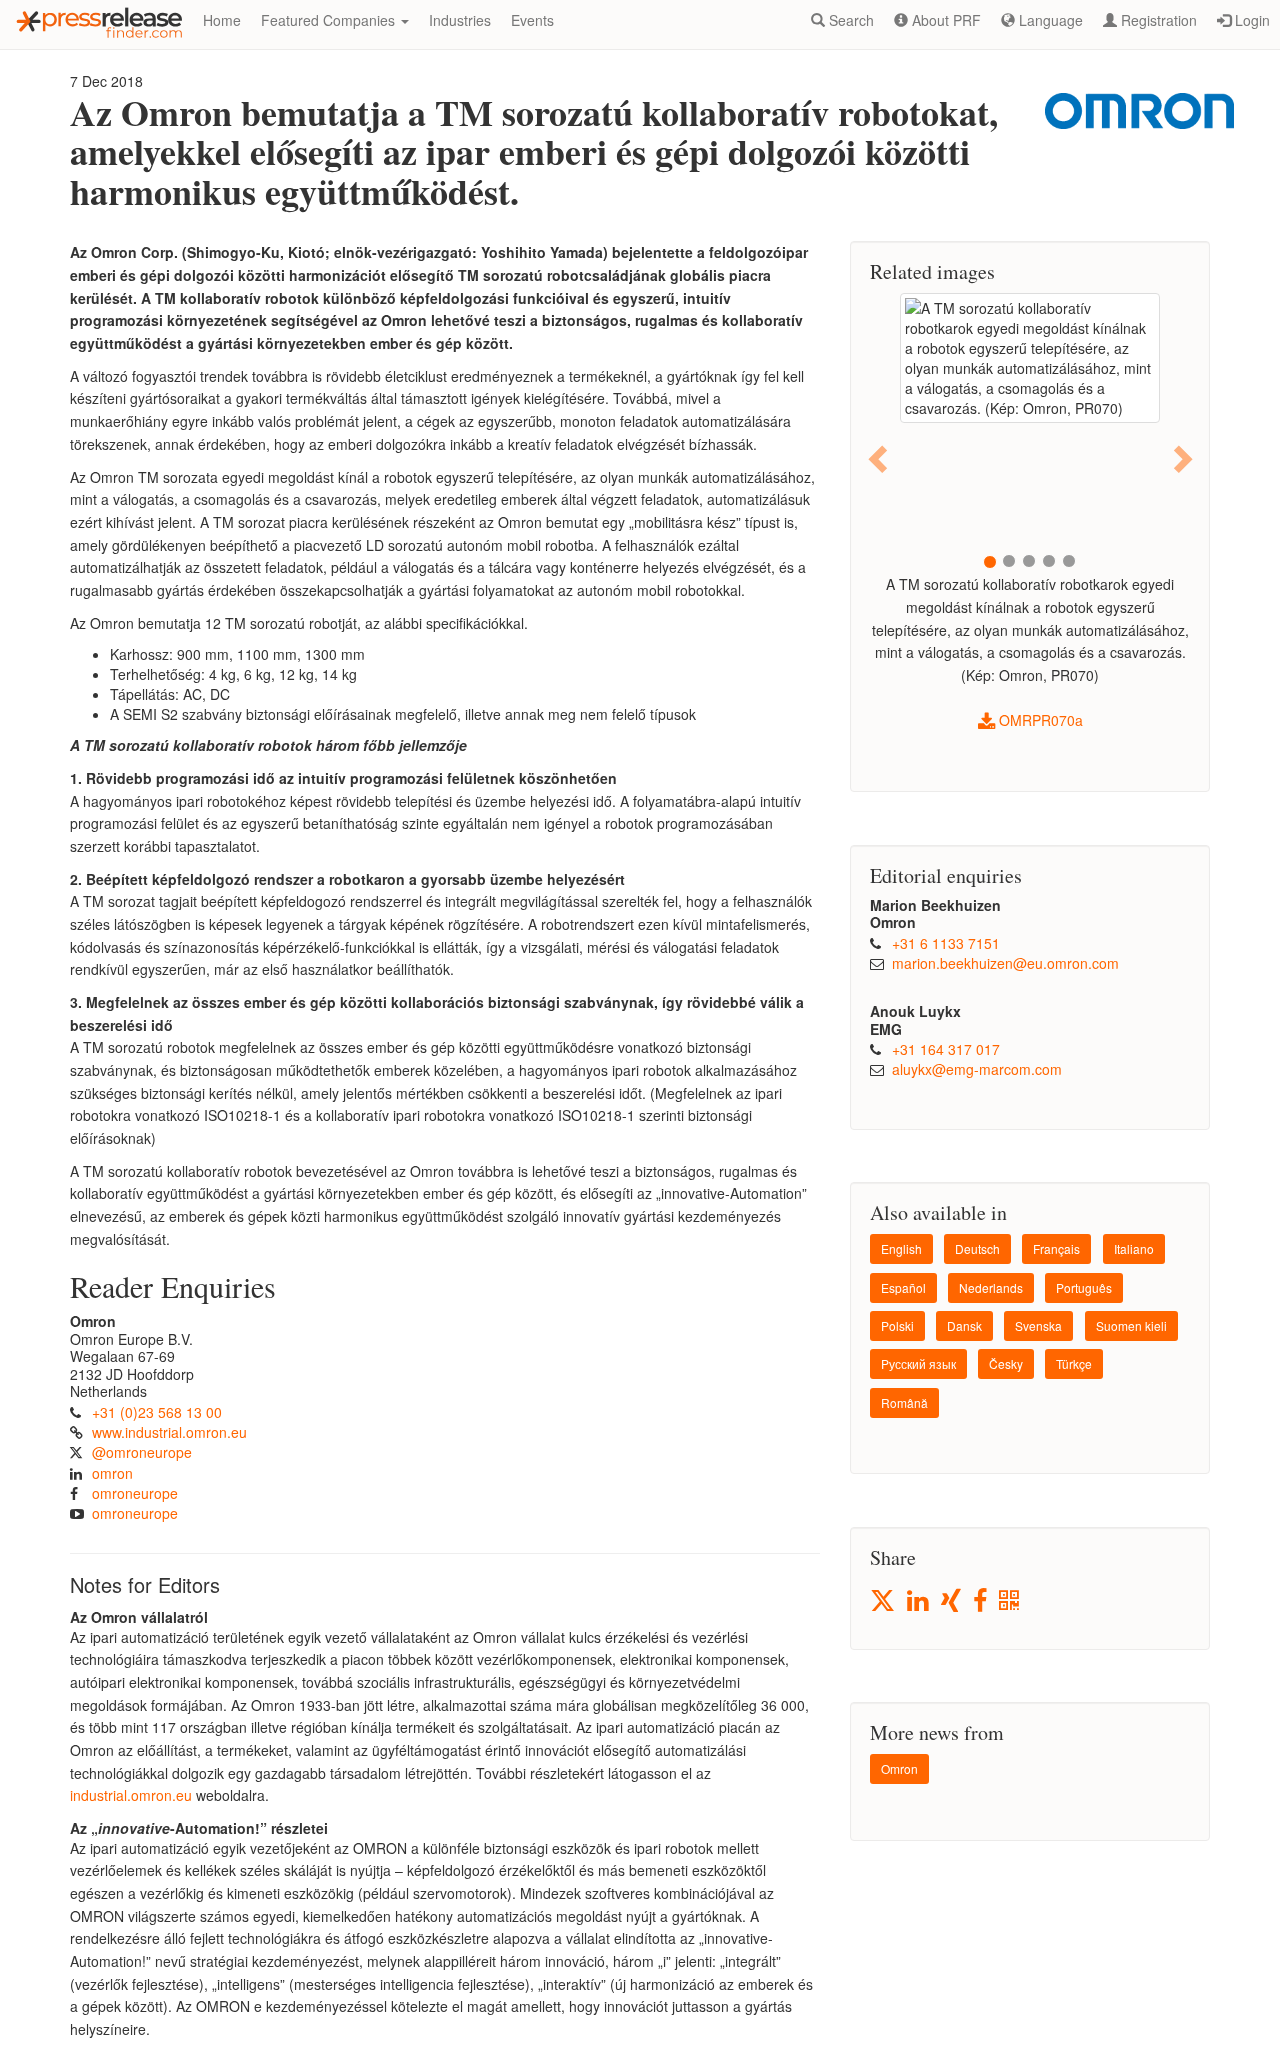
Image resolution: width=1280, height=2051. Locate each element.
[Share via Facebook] (981, 1601)
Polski (897, 1325)
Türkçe (1074, 1363)
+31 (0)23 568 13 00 (157, 1412)
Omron (899, 1768)
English (901, 1248)
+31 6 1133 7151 (946, 943)
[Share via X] (884, 1600)
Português (1084, 1287)
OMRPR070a (1039, 720)
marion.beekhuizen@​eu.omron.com (1005, 963)
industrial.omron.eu (131, 1795)
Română (904, 1402)
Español (903, 1287)
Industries (460, 20)
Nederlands (991, 1287)
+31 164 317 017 (946, 1049)
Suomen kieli (1131, 1325)
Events (532, 20)
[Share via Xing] (952, 1601)
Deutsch (977, 1248)
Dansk (964, 1325)
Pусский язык (918, 1363)
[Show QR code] (1010, 1601)
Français (1056, 1248)
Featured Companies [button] (330, 20)
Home (222, 20)
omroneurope (135, 1493)
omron (112, 1473)
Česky (1006, 1363)
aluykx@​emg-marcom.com (977, 1069)
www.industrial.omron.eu (169, 1432)
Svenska (1038, 1325)
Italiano (1134, 1248)
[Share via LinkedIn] (919, 1601)
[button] (879, 457)
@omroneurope (142, 1452)
